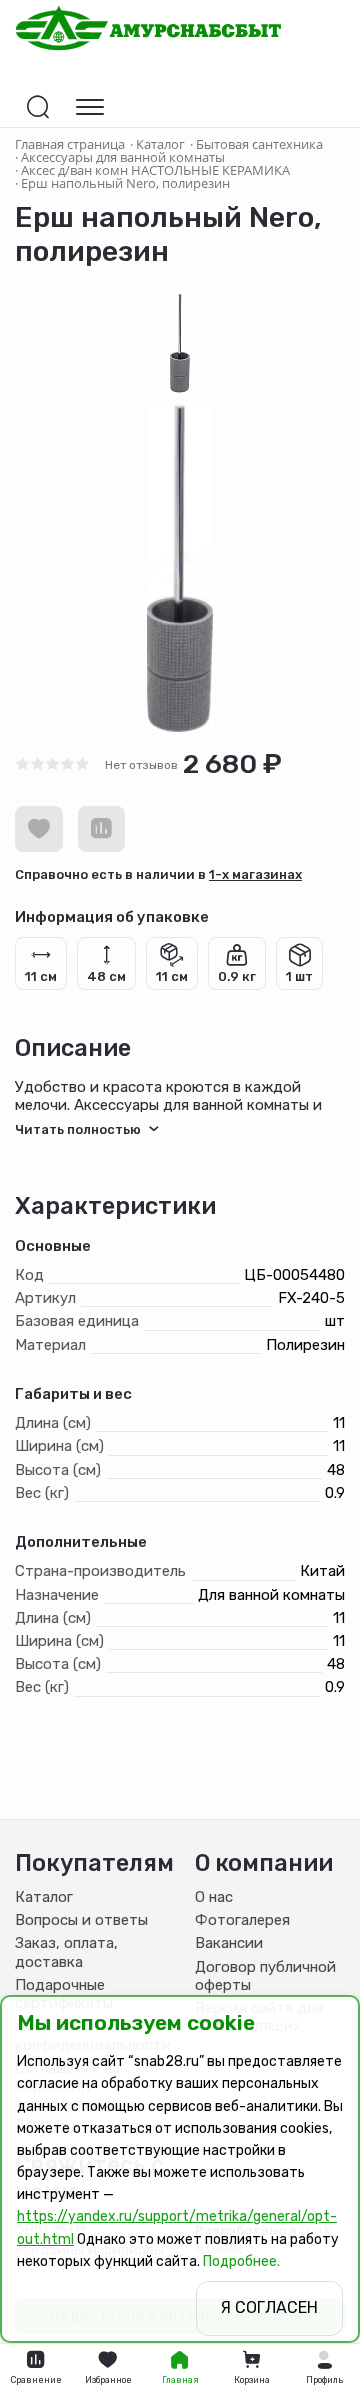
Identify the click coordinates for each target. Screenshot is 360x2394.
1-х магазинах (255, 874)
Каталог (44, 1897)
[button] (324, 2369)
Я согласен (269, 2307)
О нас (214, 1897)
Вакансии (229, 1943)
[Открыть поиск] (38, 107)
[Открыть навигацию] (90, 107)
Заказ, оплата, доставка (66, 1952)
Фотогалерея (242, 1920)
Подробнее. (241, 2261)
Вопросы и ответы (81, 1920)
